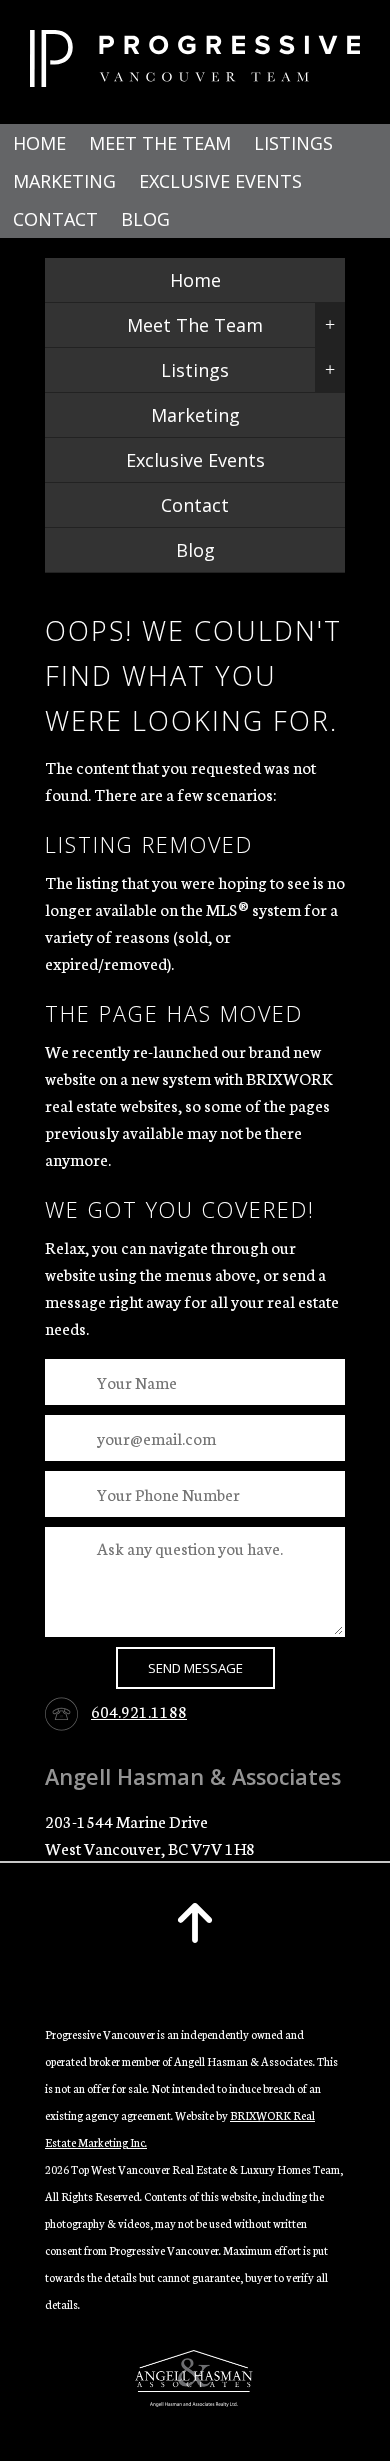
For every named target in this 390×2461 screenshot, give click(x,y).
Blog (145, 219)
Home (39, 143)
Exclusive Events (220, 181)
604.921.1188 (139, 1710)
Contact (55, 219)
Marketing (64, 181)
